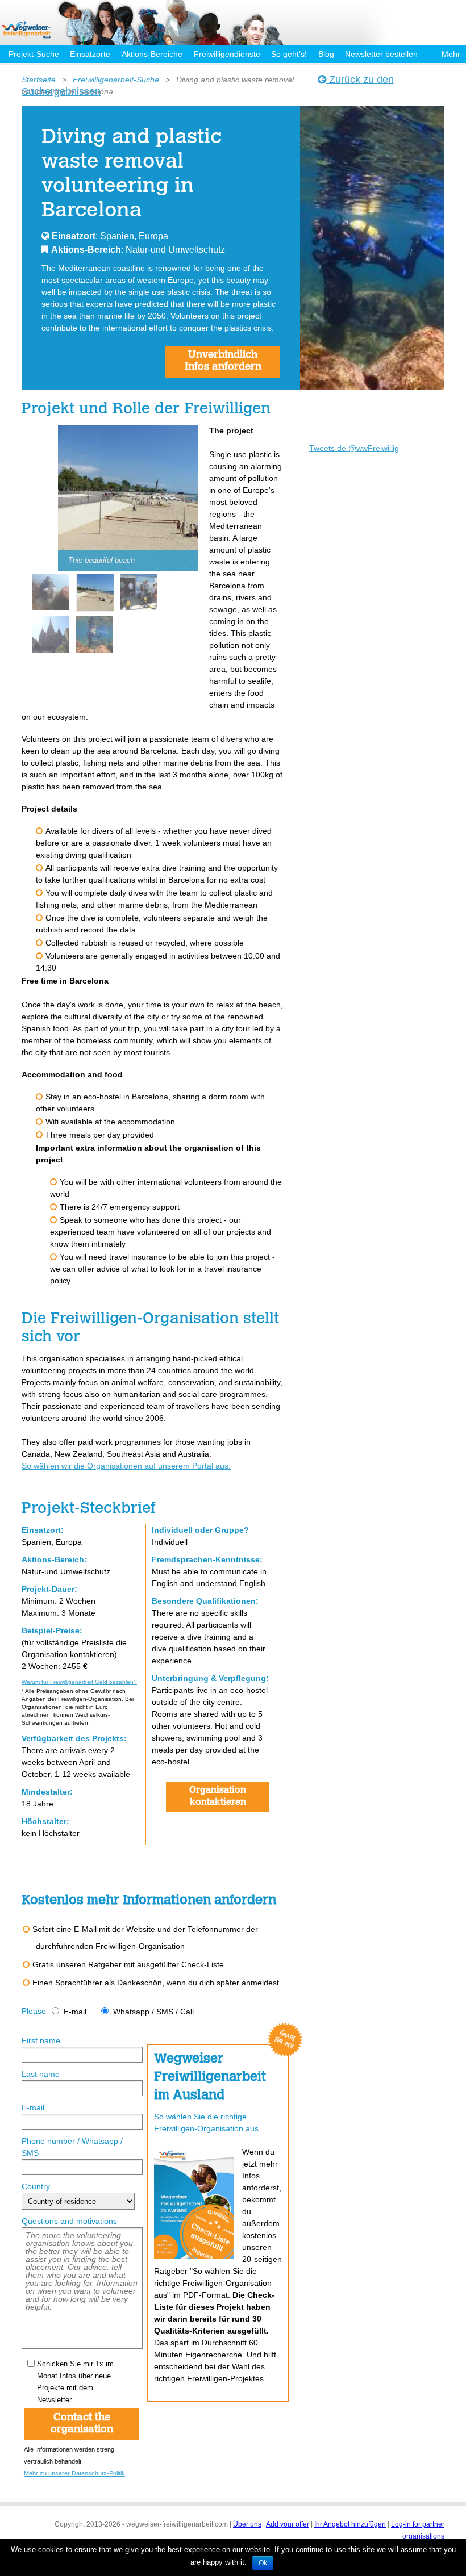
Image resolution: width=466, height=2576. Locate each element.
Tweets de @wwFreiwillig (354, 448)
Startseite (39, 80)
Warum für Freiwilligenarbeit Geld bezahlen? (79, 1682)
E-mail (75, 2012)
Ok (263, 2563)
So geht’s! (289, 54)
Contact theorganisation (82, 2424)
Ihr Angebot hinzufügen (350, 2524)
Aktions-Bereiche (152, 54)
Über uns (247, 2524)
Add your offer (288, 2524)
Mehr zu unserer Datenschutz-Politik (74, 2473)
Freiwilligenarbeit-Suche (116, 80)
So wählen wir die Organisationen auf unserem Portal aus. (126, 1466)
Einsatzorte (90, 54)
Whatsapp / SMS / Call (153, 2012)
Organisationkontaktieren (218, 1797)
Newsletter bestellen (381, 54)
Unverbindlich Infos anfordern (223, 361)
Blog (326, 54)
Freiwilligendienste (227, 54)
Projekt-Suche (34, 54)
